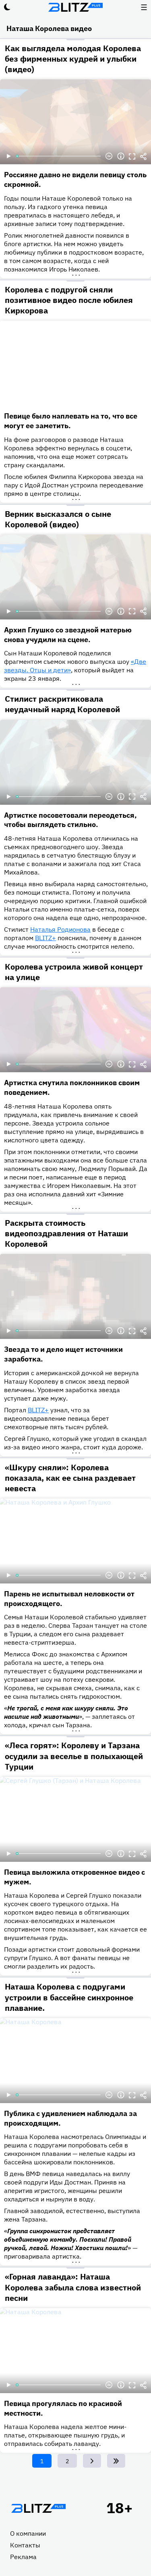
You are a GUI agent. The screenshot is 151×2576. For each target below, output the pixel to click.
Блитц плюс (76, 7)
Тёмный (7, 7)
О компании (28, 2533)
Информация (121, 156)
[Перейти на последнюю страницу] (116, 2461)
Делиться (143, 156)
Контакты (25, 2545)
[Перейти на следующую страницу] (92, 2461)
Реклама (23, 2557)
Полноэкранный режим (132, 156)
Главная (38, 2508)
